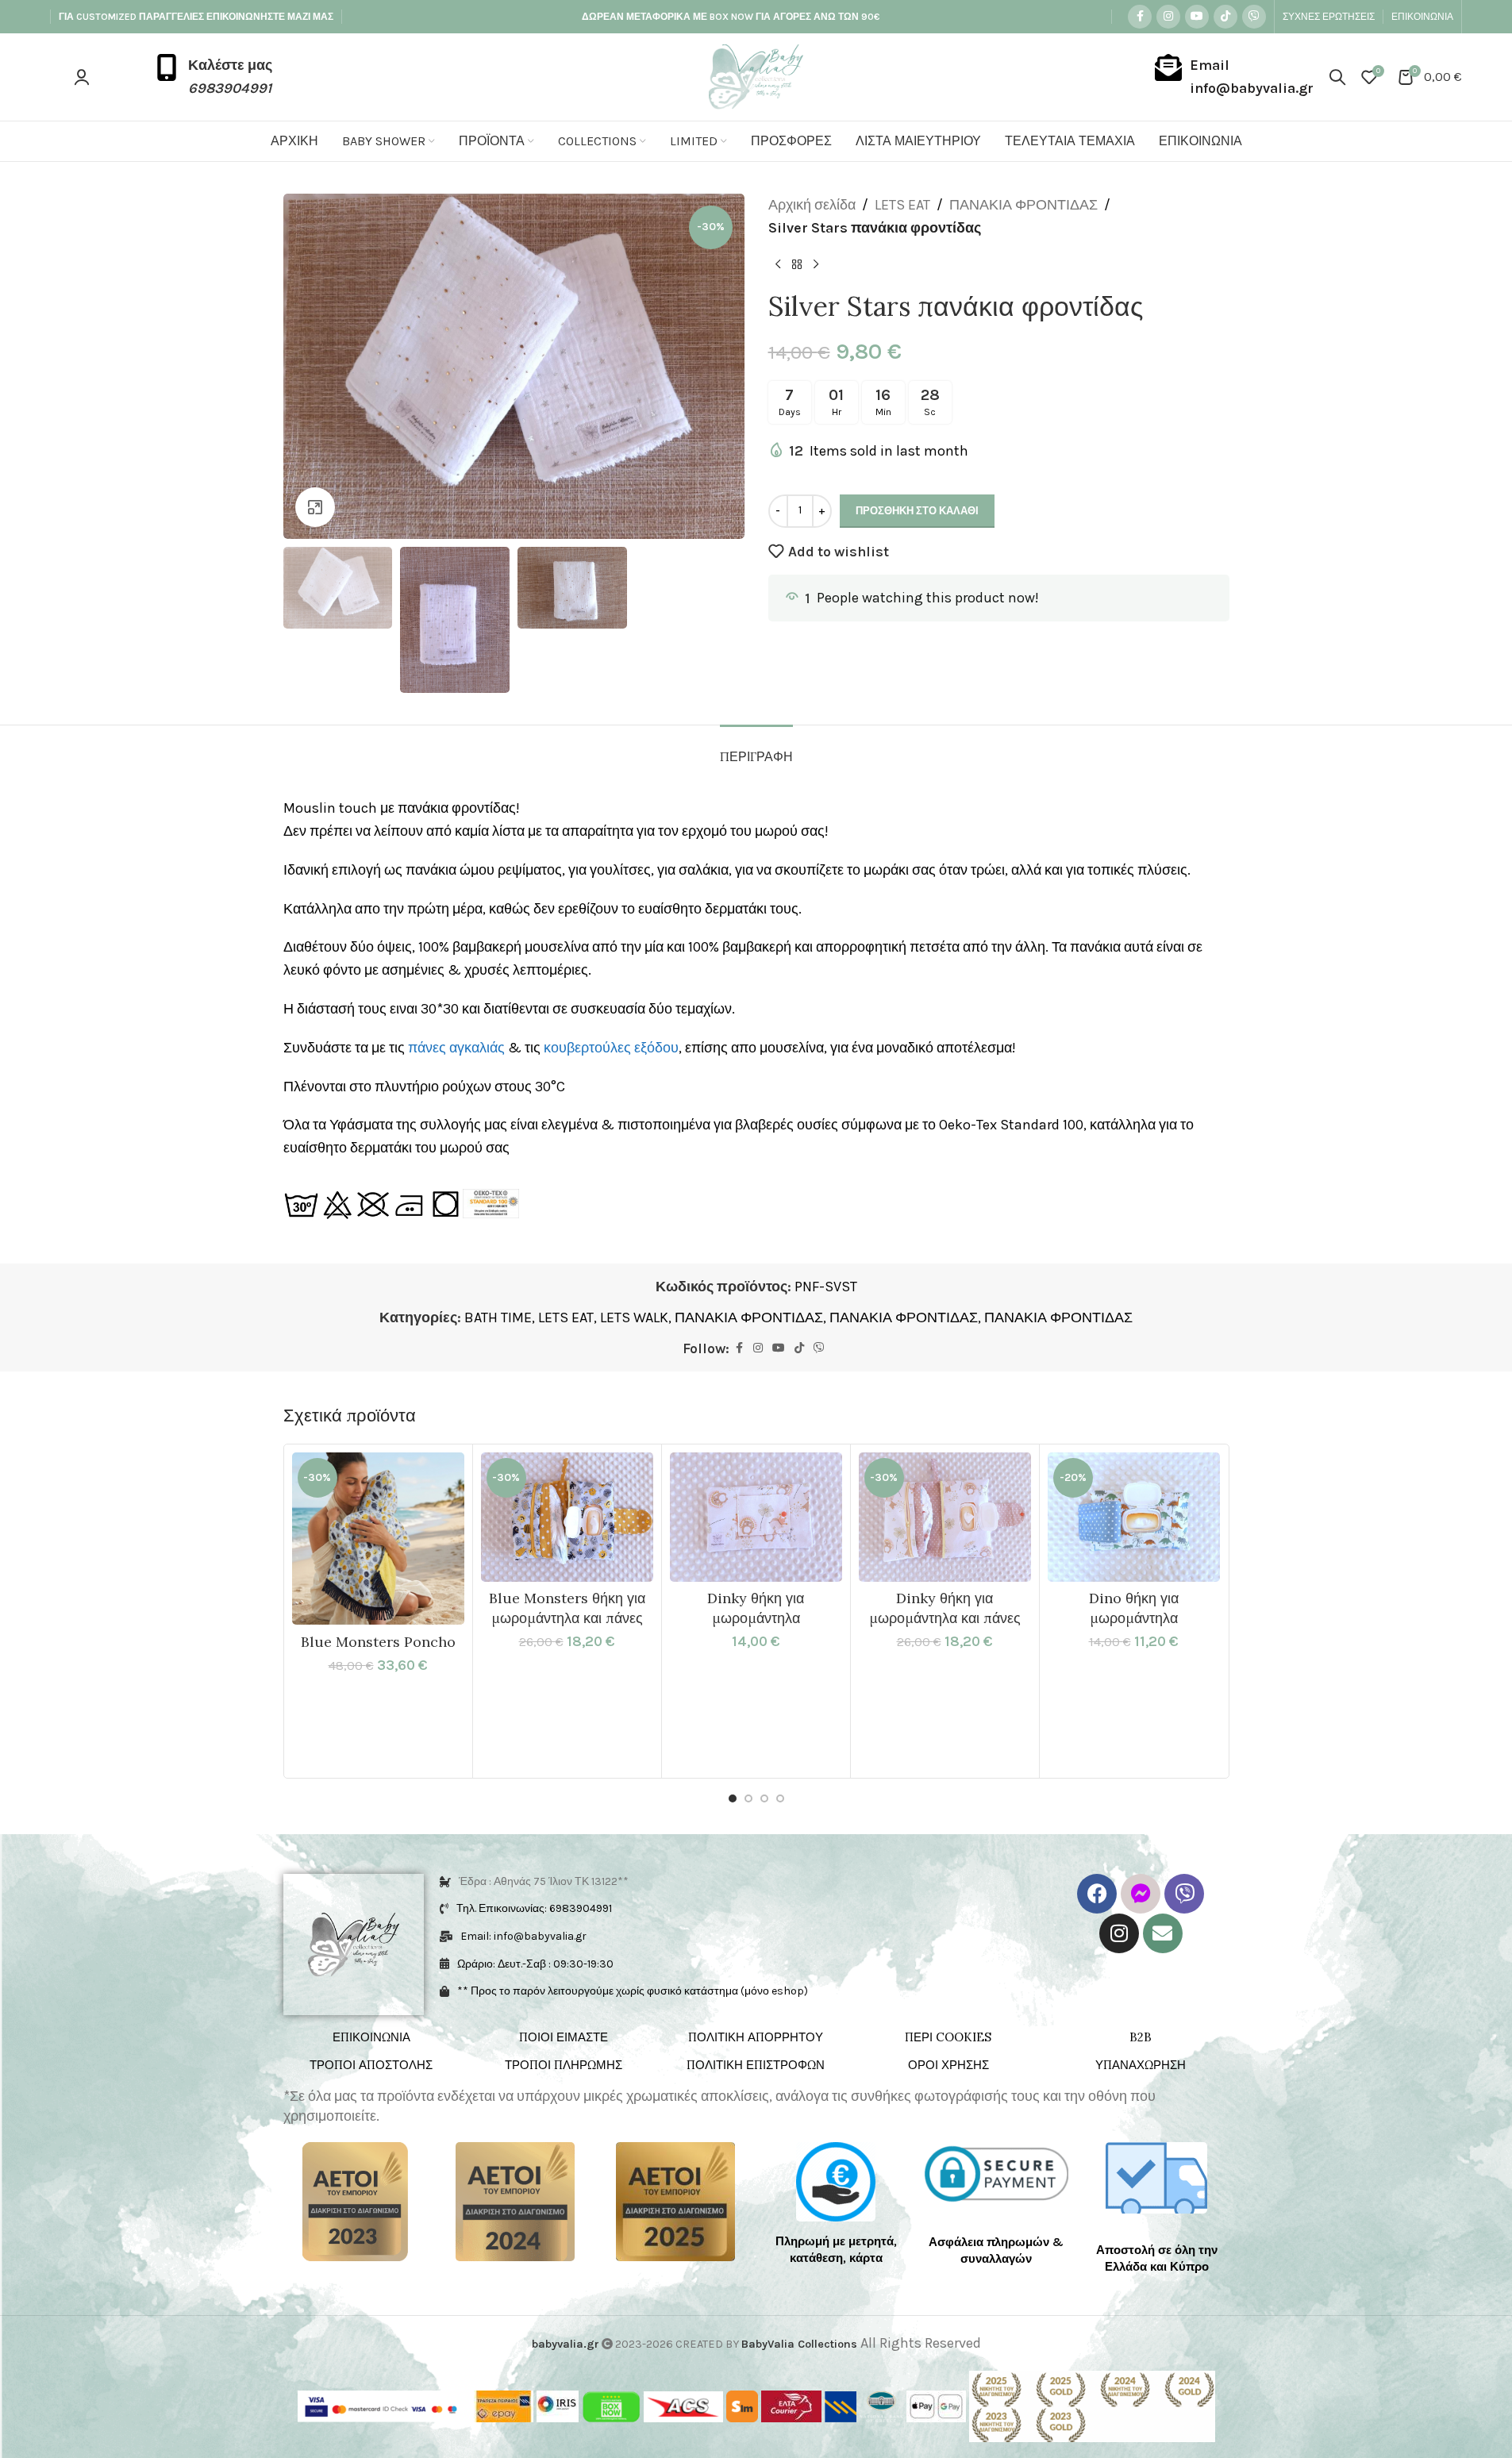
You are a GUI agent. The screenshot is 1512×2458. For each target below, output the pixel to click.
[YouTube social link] (1197, 17)
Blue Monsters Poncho (378, 1642)
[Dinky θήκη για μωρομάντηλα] (756, 1517)
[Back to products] (797, 265)
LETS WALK (634, 1317)
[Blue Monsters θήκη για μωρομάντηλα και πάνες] (567, 1517)
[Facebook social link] (1140, 17)
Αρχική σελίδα (812, 205)
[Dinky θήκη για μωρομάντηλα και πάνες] (945, 1517)
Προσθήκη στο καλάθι (917, 511)
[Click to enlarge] (315, 507)
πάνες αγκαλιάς (456, 1048)
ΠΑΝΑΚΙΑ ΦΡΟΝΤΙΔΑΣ (1023, 205)
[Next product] (816, 265)
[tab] (756, 749)
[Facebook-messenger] (1141, 1894)
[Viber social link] (1254, 17)
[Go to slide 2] (748, 1798)
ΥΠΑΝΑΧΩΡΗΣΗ (1141, 2065)
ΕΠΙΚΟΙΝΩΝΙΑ (371, 2037)
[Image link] (355, 2201)
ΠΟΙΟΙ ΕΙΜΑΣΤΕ (564, 2037)
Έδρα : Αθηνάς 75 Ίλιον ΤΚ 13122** (544, 1881)
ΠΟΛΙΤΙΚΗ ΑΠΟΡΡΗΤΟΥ (756, 2037)
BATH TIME (498, 1317)
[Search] (1337, 77)
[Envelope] (1163, 1933)
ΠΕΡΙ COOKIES (948, 2037)
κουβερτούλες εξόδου (611, 1048)
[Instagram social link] (1168, 17)
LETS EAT (902, 205)
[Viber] (1184, 1894)
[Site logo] (756, 75)
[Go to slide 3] (764, 1798)
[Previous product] (778, 265)
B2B (1141, 2037)
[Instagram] (1119, 1933)
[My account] (82, 77)
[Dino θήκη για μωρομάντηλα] (1134, 1517)
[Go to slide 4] (780, 1798)
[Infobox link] (213, 77)
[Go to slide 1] (733, 1798)
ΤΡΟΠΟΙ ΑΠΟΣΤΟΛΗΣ (371, 2065)
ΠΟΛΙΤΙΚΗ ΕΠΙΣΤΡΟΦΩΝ (756, 2065)
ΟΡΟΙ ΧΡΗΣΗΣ (948, 2065)
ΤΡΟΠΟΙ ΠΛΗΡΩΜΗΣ (564, 2065)
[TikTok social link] (1225, 17)
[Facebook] (1097, 1894)
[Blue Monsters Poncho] (378, 1539)
